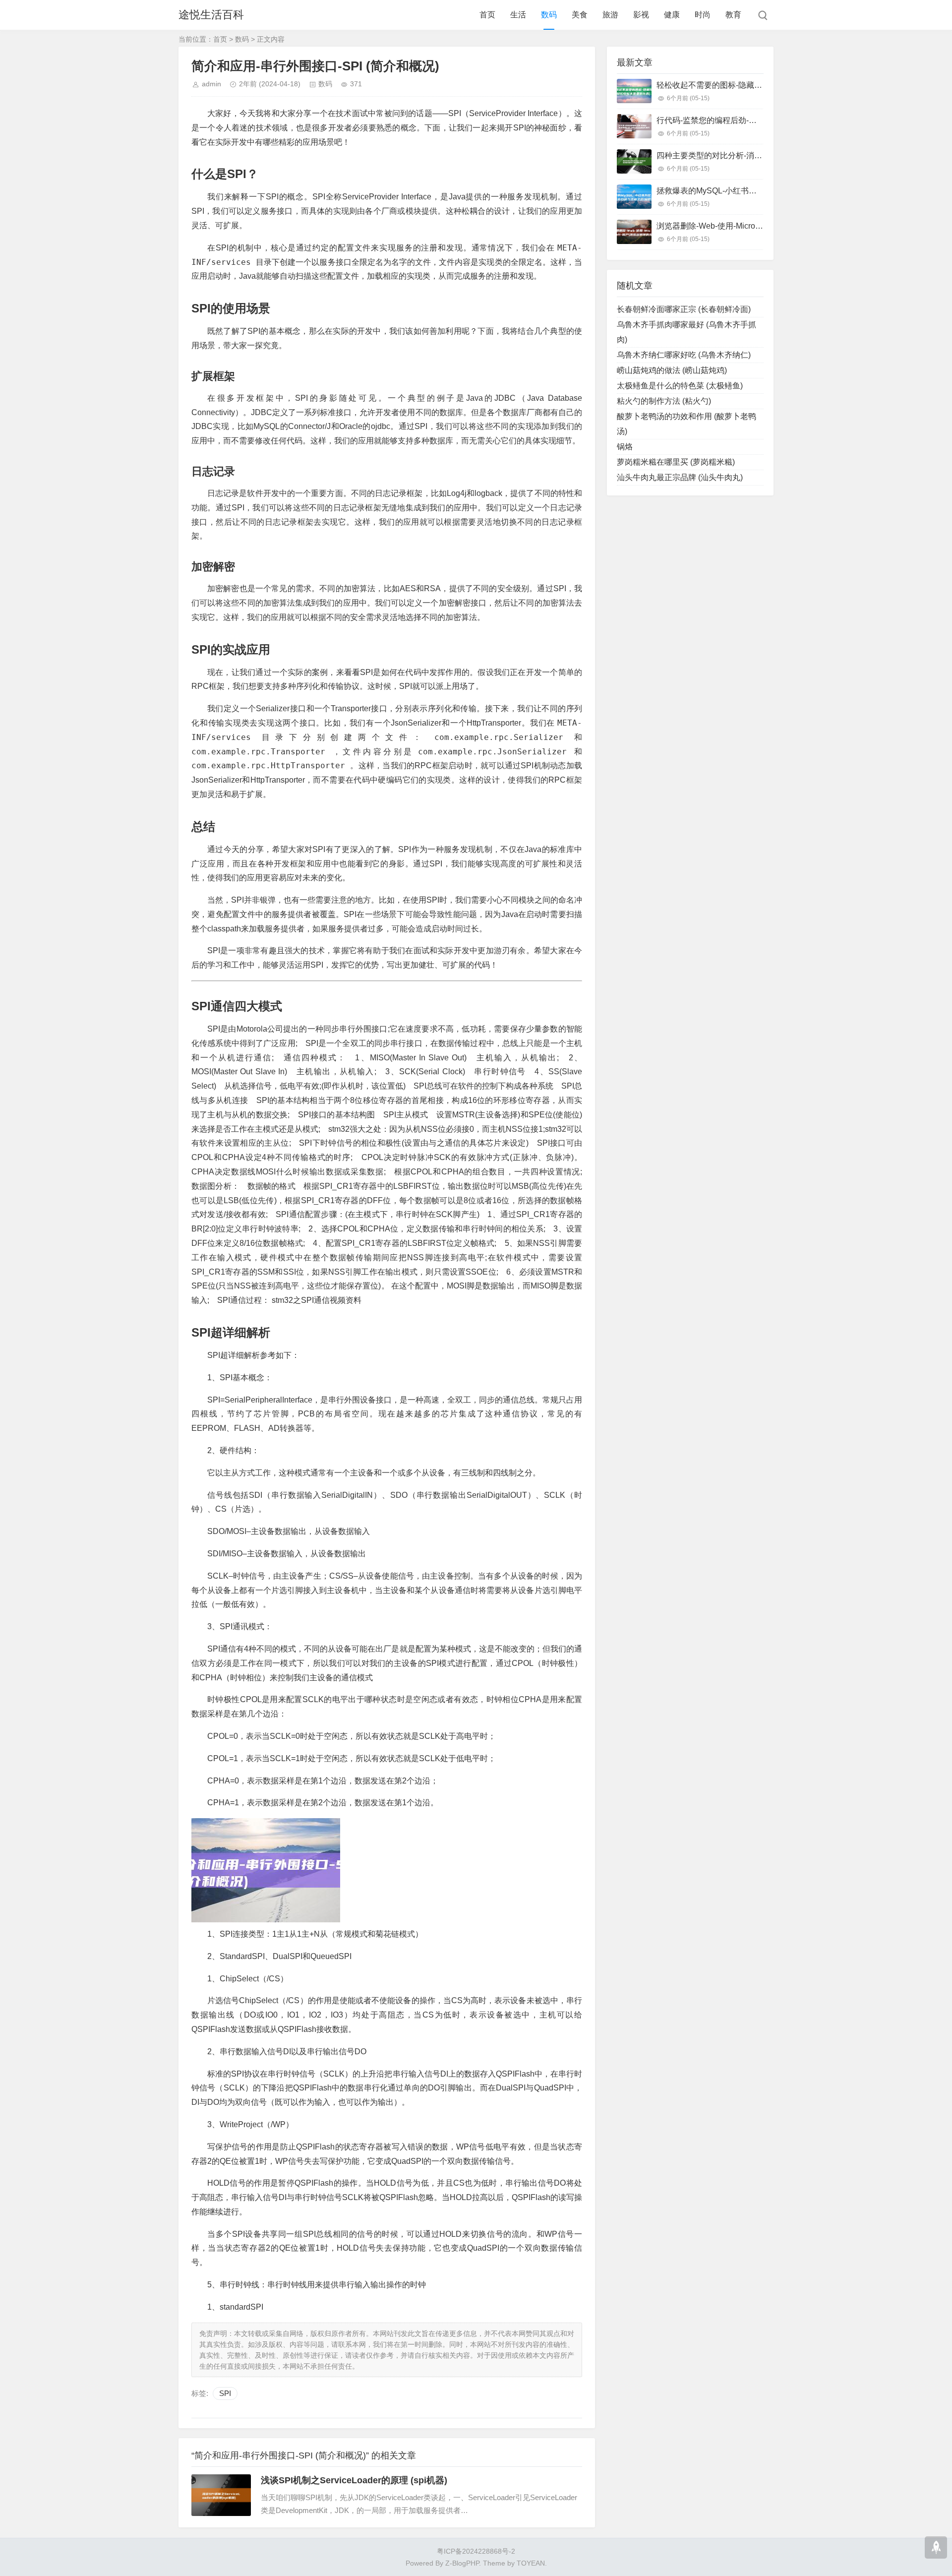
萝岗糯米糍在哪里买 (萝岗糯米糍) (676, 462)
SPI (225, 2393)
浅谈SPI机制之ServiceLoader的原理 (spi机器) (354, 2480)
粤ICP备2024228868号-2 (476, 2551)
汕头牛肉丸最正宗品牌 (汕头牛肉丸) (680, 477)
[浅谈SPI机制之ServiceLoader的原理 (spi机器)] (221, 2495)
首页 (487, 15)
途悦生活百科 (211, 15)
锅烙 (625, 447)
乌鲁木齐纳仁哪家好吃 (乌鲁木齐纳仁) (684, 355)
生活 (518, 15)
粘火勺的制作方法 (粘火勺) (664, 401)
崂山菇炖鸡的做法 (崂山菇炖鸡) (672, 370)
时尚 (703, 15)
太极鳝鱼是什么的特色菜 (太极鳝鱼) (680, 386)
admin (211, 84)
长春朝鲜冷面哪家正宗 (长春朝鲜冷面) (684, 309)
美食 (580, 15)
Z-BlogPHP (462, 2563)
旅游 (610, 15)
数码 (549, 15)
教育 (733, 15)
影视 (641, 15)
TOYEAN (531, 2563)
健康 (672, 15)
